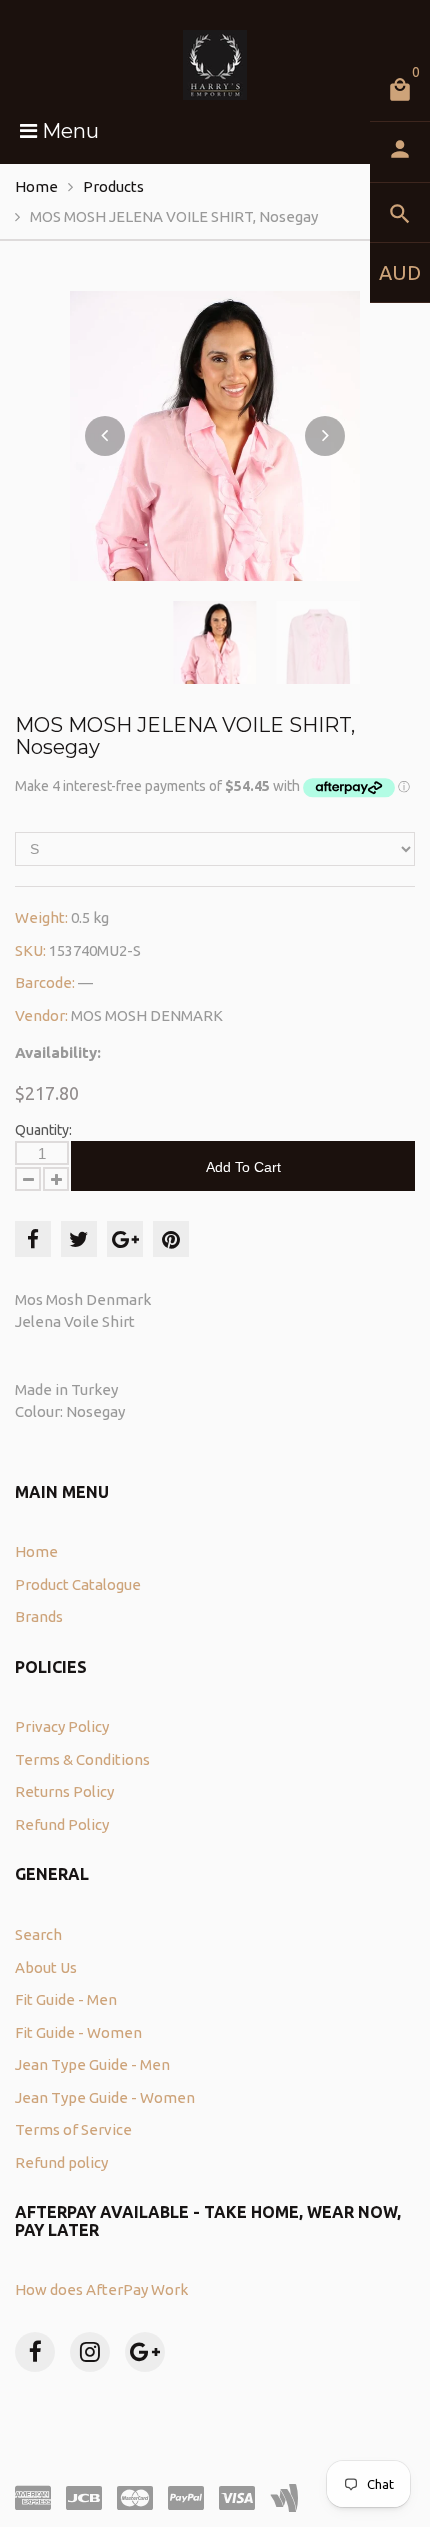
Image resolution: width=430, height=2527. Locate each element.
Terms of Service (73, 2129)
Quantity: (43, 1130)
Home (36, 186)
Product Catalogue (78, 1584)
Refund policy (61, 2162)
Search (38, 1934)
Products (113, 186)
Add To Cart (243, 1167)
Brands (39, 1616)
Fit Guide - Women (78, 2032)
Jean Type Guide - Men (92, 2064)
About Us (46, 1967)
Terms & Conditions (82, 1759)
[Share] (33, 1239)
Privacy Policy (62, 1726)
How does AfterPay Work (101, 2289)
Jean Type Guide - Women (105, 2097)
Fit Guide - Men (66, 1999)
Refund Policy (62, 1824)
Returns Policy (64, 1791)
